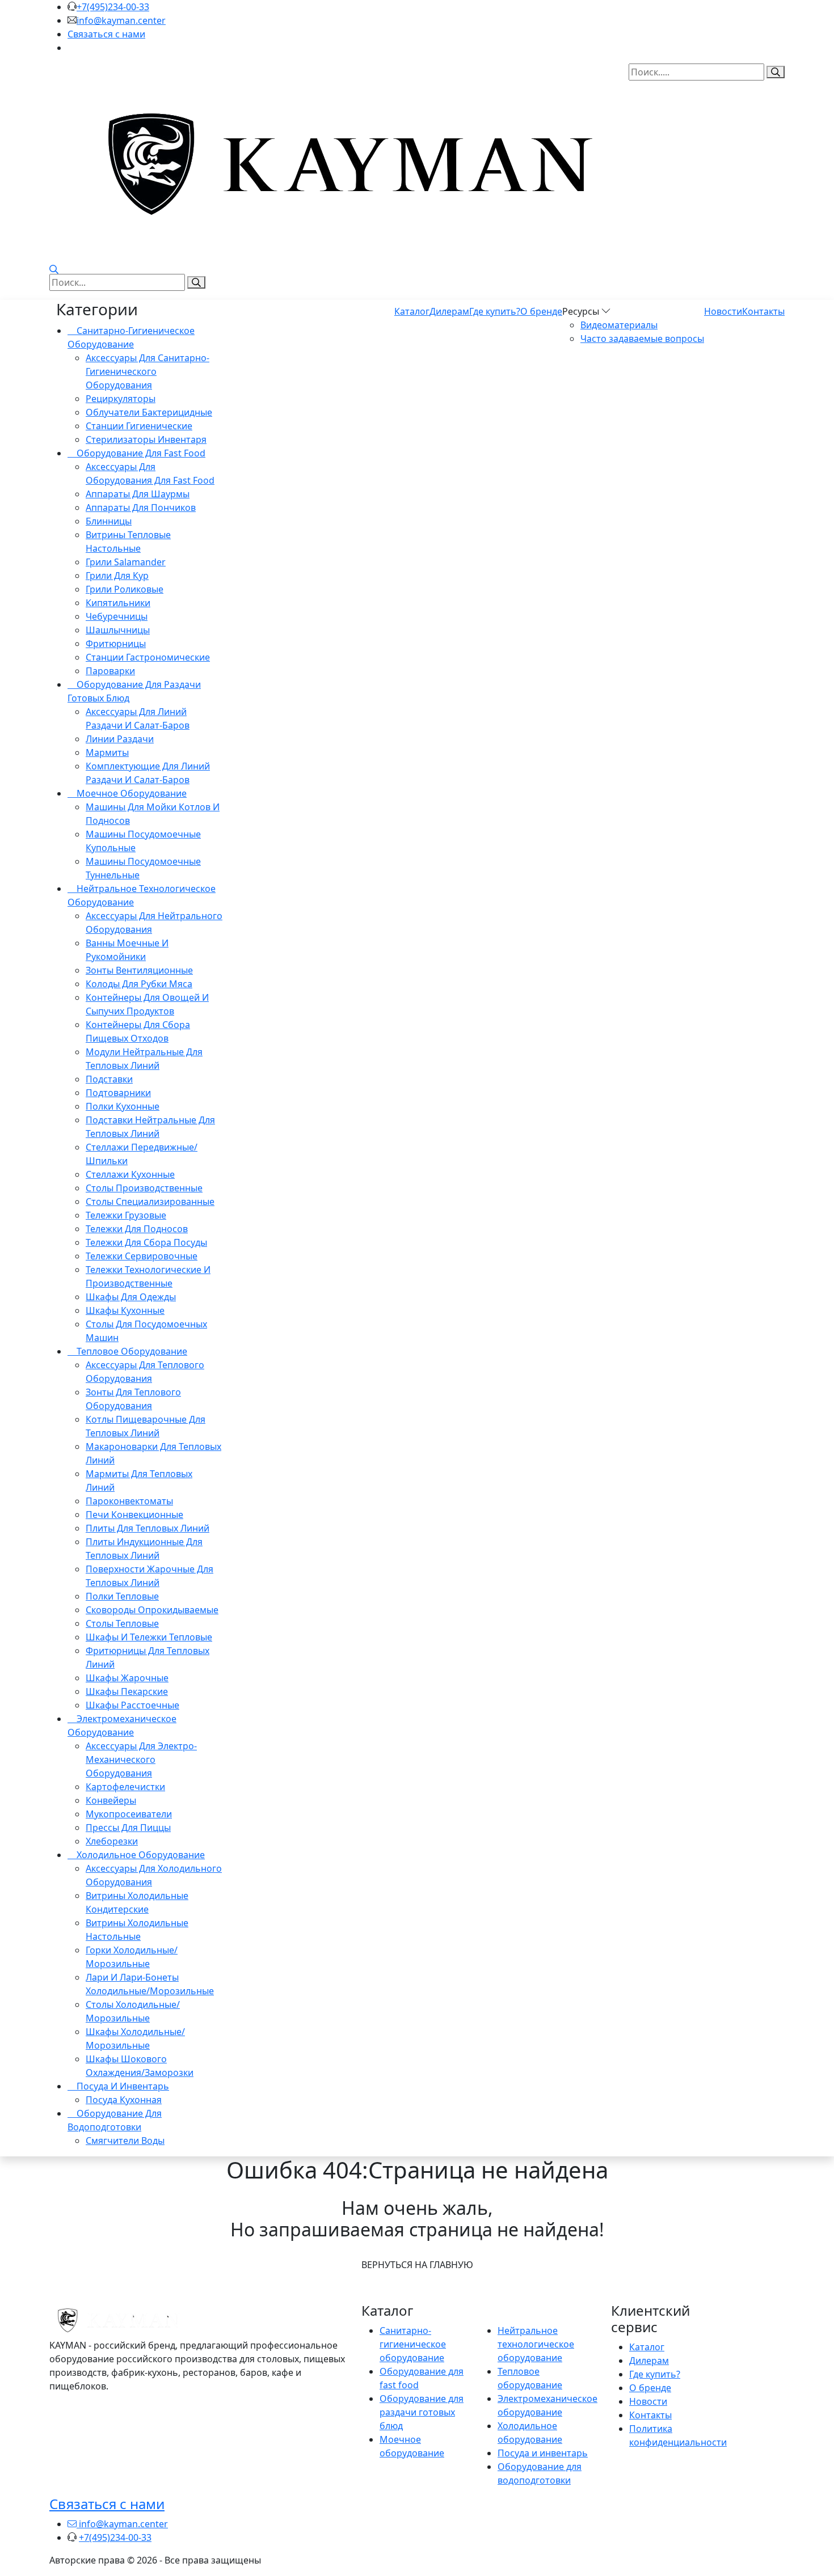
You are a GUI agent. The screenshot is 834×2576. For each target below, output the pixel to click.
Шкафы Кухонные (125, 1310)
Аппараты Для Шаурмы (138, 494)
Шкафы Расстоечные (132, 1705)
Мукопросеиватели (129, 1814)
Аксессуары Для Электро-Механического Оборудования (141, 1759)
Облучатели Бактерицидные (149, 412)
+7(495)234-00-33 (113, 7)
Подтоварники (118, 1093)
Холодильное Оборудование (140, 1855)
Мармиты (107, 752)
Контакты (763, 311)
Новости (723, 311)
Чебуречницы (117, 616)
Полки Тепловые (122, 1596)
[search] (196, 282)
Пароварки (110, 671)
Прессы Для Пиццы (128, 1828)
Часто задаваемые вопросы (642, 339)
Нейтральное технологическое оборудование (536, 2344)
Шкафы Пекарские (127, 1691)
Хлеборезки (112, 1841)
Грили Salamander (126, 562)
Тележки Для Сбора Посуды (146, 1242)
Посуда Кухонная (124, 2100)
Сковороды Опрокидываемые (152, 1610)
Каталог (412, 311)
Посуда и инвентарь (543, 2453)
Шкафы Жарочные (127, 1678)
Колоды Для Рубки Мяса (139, 984)
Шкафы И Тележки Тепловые (149, 1637)
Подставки (109, 1079)
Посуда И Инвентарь (122, 2086)
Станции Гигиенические (139, 426)
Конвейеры (111, 1800)
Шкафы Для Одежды (131, 1297)
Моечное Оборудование (130, 793)
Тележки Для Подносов (137, 1229)
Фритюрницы (116, 644)
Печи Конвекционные (134, 1515)
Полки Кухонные (123, 1106)
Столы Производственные (144, 1188)
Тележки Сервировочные (142, 1256)
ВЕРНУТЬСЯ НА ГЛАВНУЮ (417, 2265)
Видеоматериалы (619, 325)
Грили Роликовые (125, 589)
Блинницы (109, 521)
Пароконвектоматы (129, 1501)
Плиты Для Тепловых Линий (148, 1528)
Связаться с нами (106, 34)
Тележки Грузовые (126, 1215)
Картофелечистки (125, 1787)
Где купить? (495, 311)
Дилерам (449, 311)
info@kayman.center (121, 20)
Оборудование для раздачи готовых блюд (422, 2412)
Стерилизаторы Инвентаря (146, 439)
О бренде (541, 311)
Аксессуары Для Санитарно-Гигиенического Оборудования (148, 371)
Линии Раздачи (120, 739)
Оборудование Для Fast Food (140, 453)
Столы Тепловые (122, 1623)
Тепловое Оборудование (131, 1351)
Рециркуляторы (121, 399)
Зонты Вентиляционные (139, 970)
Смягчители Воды (125, 2141)
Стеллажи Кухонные (130, 1174)
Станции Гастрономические (148, 657)
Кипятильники (118, 603)
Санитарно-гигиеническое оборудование (413, 2344)
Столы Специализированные (150, 1202)
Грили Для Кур (117, 576)
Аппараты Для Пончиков (141, 507)
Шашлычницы (118, 630)
